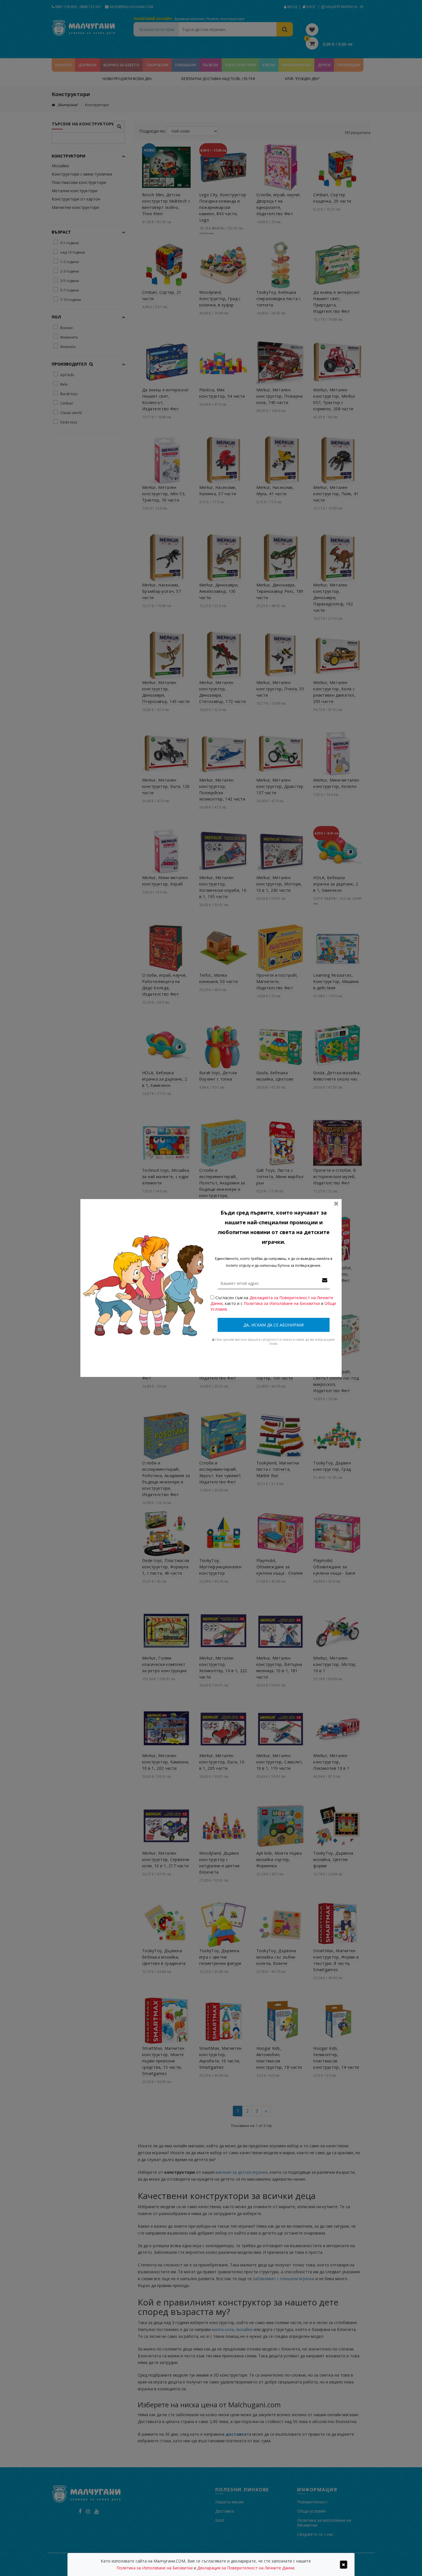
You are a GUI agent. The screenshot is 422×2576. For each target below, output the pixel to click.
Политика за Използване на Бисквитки (282, 1303)
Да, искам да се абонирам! (274, 1325)
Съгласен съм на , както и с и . (273, 1303)
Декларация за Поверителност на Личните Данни (246, 2568)
